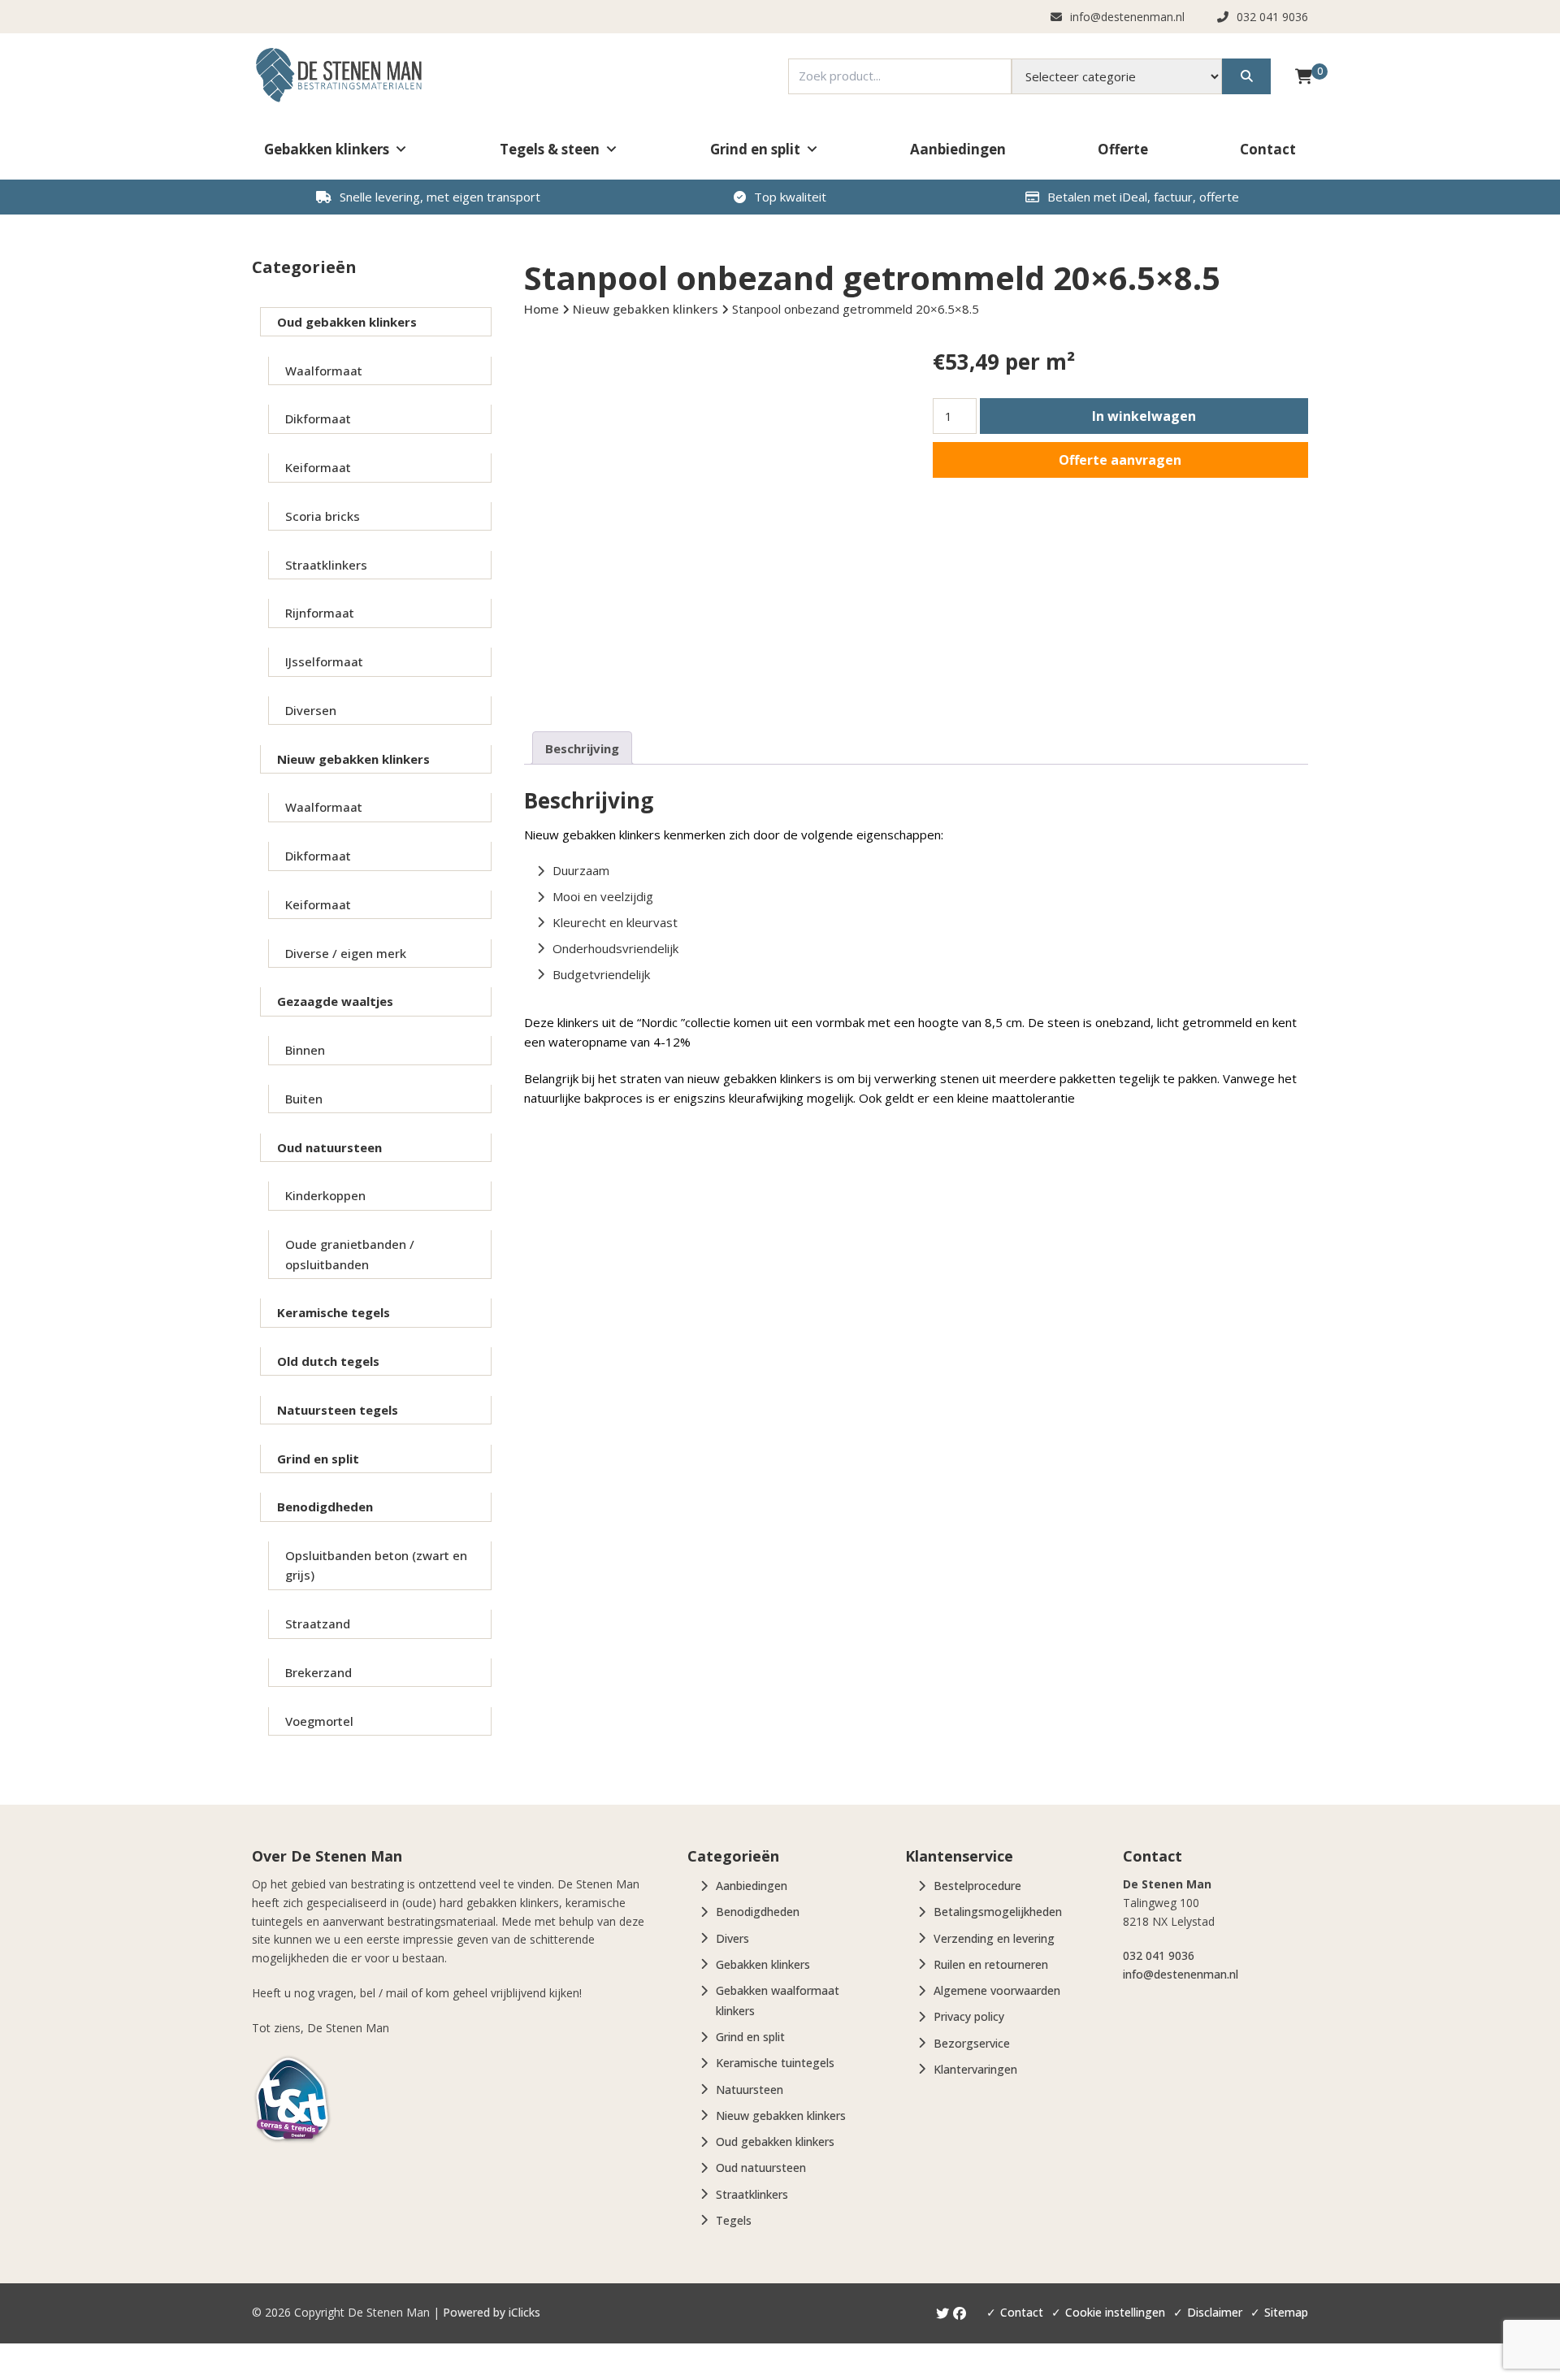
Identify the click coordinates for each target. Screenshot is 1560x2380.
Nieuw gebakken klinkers (353, 759)
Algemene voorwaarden (997, 1990)
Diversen (311, 710)
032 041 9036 (1159, 1955)
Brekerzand (318, 1672)
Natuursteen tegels (338, 1410)
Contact (1268, 149)
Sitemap (1286, 2312)
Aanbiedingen (958, 149)
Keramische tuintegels (775, 2063)
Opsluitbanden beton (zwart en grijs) (376, 1565)
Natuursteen (750, 2090)
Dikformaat (318, 418)
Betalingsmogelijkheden (998, 1912)
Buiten (304, 1099)
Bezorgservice (972, 2043)
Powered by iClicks (492, 2312)
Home (542, 309)
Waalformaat (324, 371)
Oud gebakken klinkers (347, 322)
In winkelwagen (1144, 416)
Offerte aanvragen (1120, 460)
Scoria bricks (323, 516)
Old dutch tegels (328, 1361)
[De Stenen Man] (338, 76)
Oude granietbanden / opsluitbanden (350, 1254)
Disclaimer (1215, 2312)
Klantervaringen (975, 2069)
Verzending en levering (994, 1938)
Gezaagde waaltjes (335, 1001)
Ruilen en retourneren (991, 1964)
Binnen (305, 1050)
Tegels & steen (550, 149)
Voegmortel (319, 1721)
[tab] (582, 748)
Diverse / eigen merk (346, 953)
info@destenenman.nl (1181, 1974)
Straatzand (318, 1624)
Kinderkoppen (325, 1195)
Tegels (734, 2220)
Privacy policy (969, 2016)
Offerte (1123, 149)
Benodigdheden (325, 1506)
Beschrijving (582, 748)
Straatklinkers (326, 565)
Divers (732, 1938)
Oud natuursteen (329, 1147)
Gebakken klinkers (327, 149)
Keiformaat (318, 467)
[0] (1304, 76)
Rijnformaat (320, 613)
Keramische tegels (334, 1312)
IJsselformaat (324, 661)
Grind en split (755, 149)
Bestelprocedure (977, 1886)
